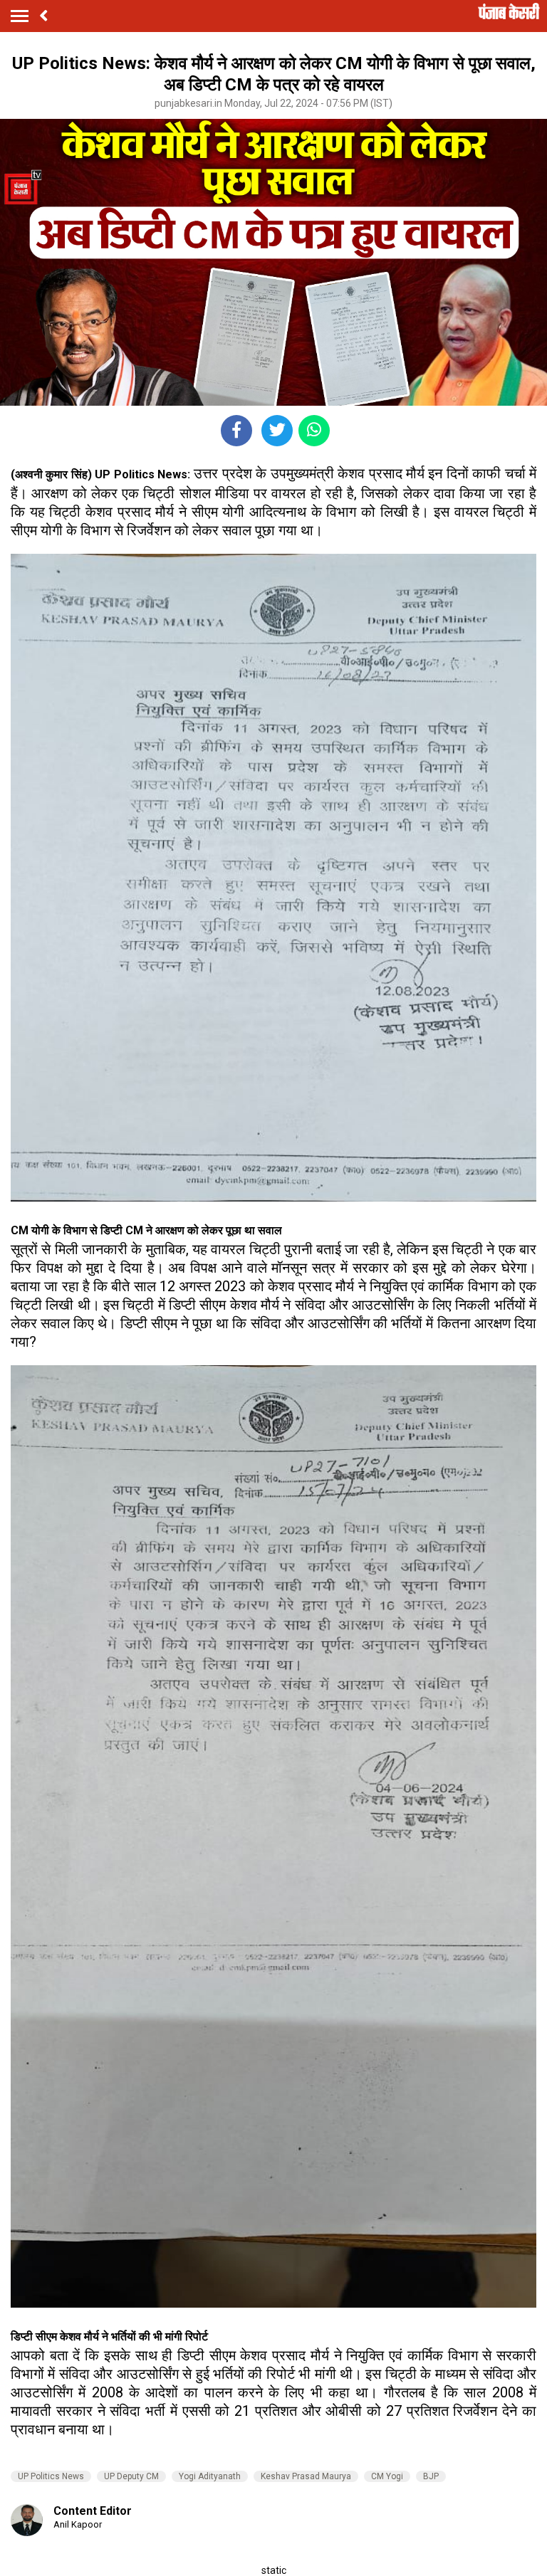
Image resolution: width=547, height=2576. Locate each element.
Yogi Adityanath (210, 2476)
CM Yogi (387, 2476)
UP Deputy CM (131, 2476)
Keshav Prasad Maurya (306, 2476)
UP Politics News (51, 2476)
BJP (431, 2476)
